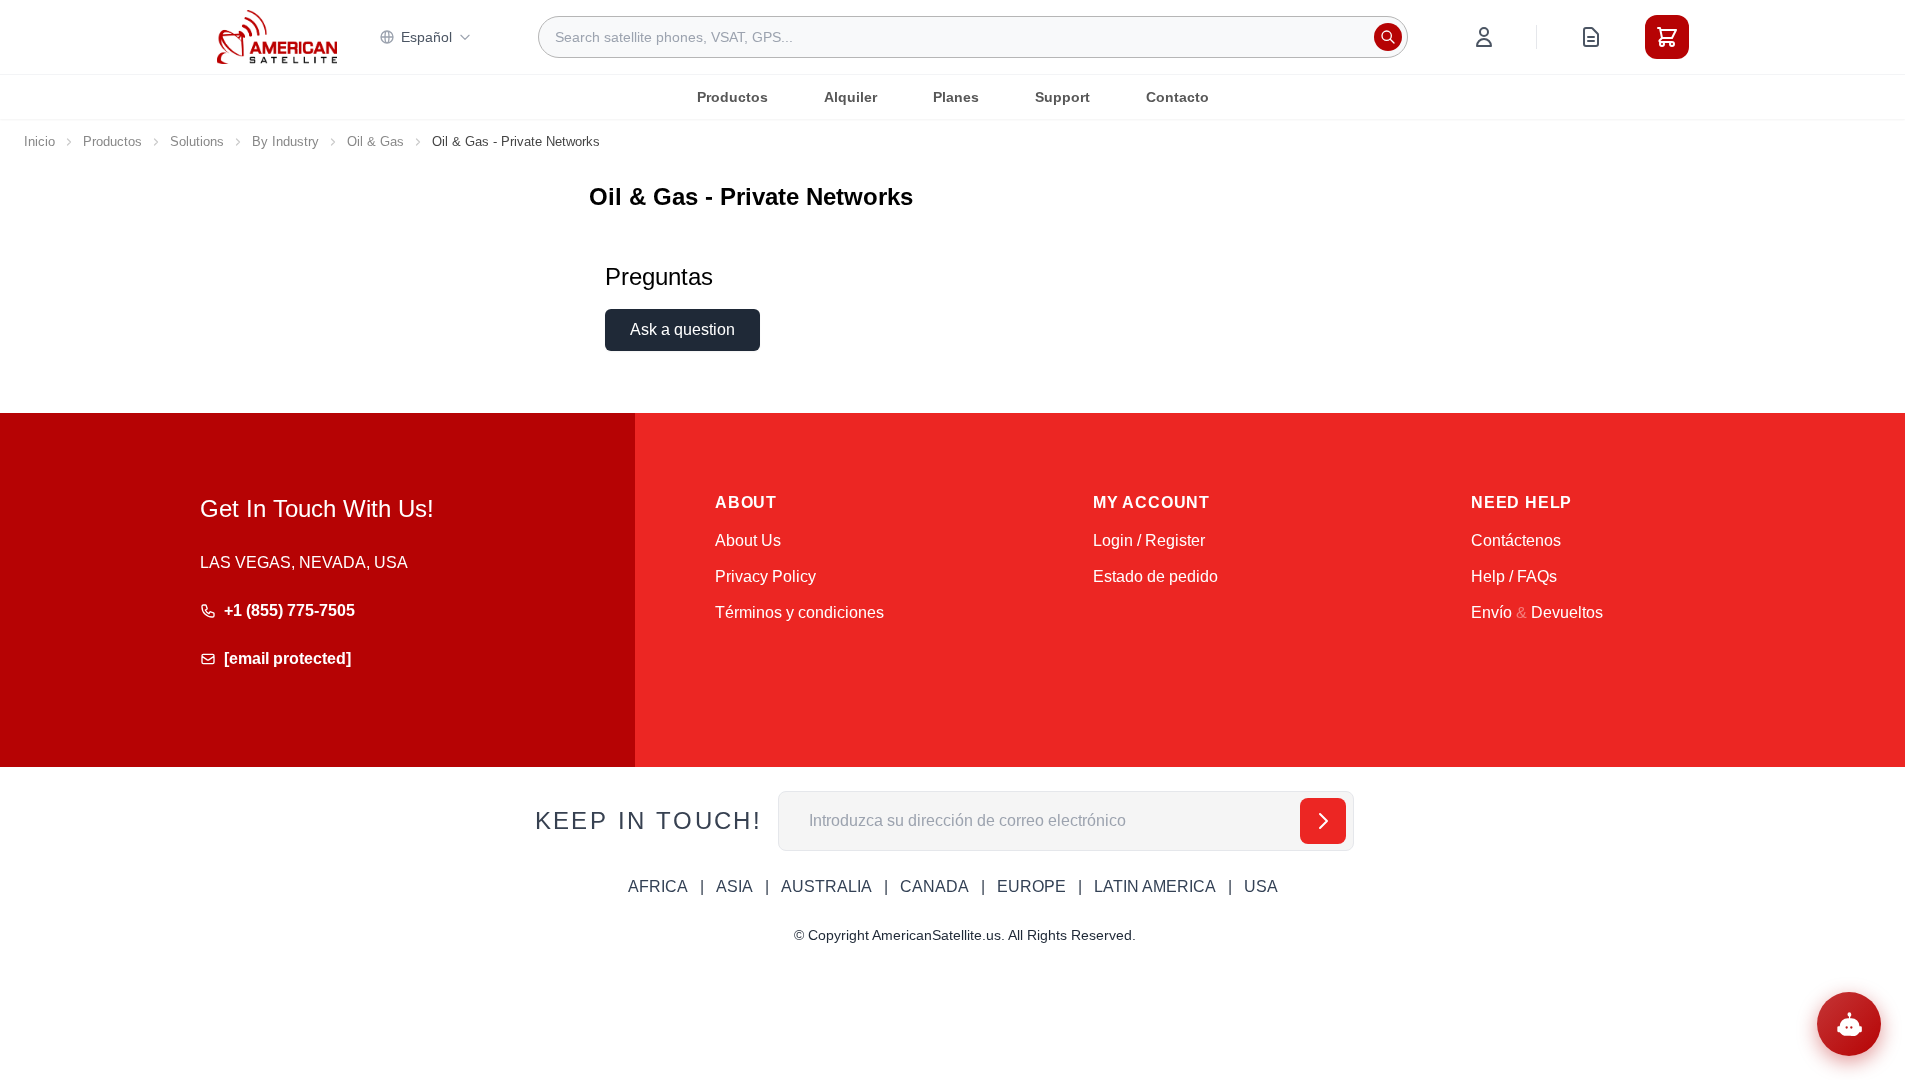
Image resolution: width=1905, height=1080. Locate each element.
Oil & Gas (375, 141)
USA (1261, 886)
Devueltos (1567, 612)
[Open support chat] (1849, 1024)
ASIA (734, 886)
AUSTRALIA (826, 886)
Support (1062, 97)
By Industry (285, 141)
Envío (1491, 612)
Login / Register (1149, 540)
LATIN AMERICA (1155, 886)
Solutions (197, 141)
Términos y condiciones (799, 612)
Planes (956, 97)
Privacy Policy (765, 576)
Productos (732, 97)
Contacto (1177, 97)
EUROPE (1031, 886)
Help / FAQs (1514, 576)
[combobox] (973, 37)
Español (426, 37)
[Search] (1388, 37)
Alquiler (850, 97)
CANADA (934, 886)
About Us (748, 540)
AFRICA (658, 886)
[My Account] (1484, 37)
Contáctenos (1516, 540)
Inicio (39, 141)
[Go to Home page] (277, 36)
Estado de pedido (1155, 576)
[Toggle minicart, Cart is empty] (1667, 37)
